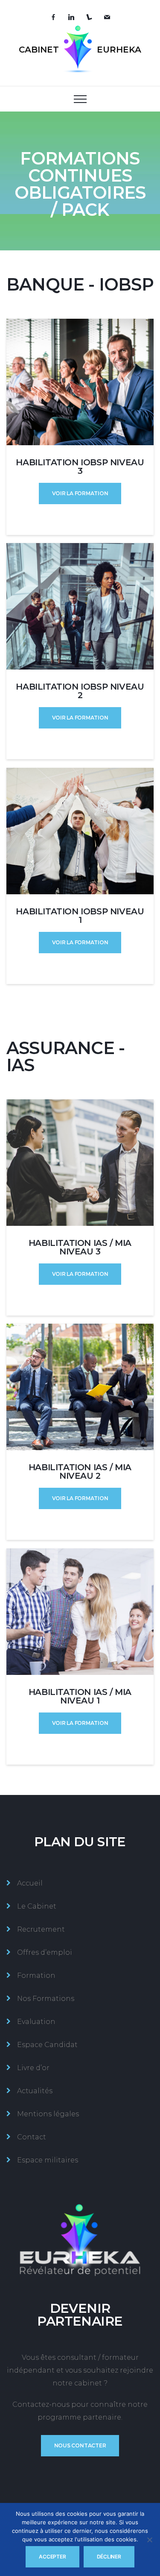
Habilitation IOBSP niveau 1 (80, 916)
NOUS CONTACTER (80, 2445)
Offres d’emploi (45, 1952)
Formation (36, 1975)
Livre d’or (33, 2068)
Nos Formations (46, 1999)
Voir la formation (80, 493)
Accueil (30, 1883)
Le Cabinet (37, 1906)
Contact (32, 2137)
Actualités (35, 2091)
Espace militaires (48, 2160)
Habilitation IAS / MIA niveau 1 (80, 1696)
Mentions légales (48, 2114)
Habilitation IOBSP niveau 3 (80, 467)
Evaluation (36, 2022)
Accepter (52, 2557)
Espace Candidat (47, 2045)
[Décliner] (149, 2540)
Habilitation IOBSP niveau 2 (80, 691)
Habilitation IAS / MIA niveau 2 (80, 1472)
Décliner (109, 2557)
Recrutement (41, 1929)
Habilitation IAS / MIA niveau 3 (80, 1247)
